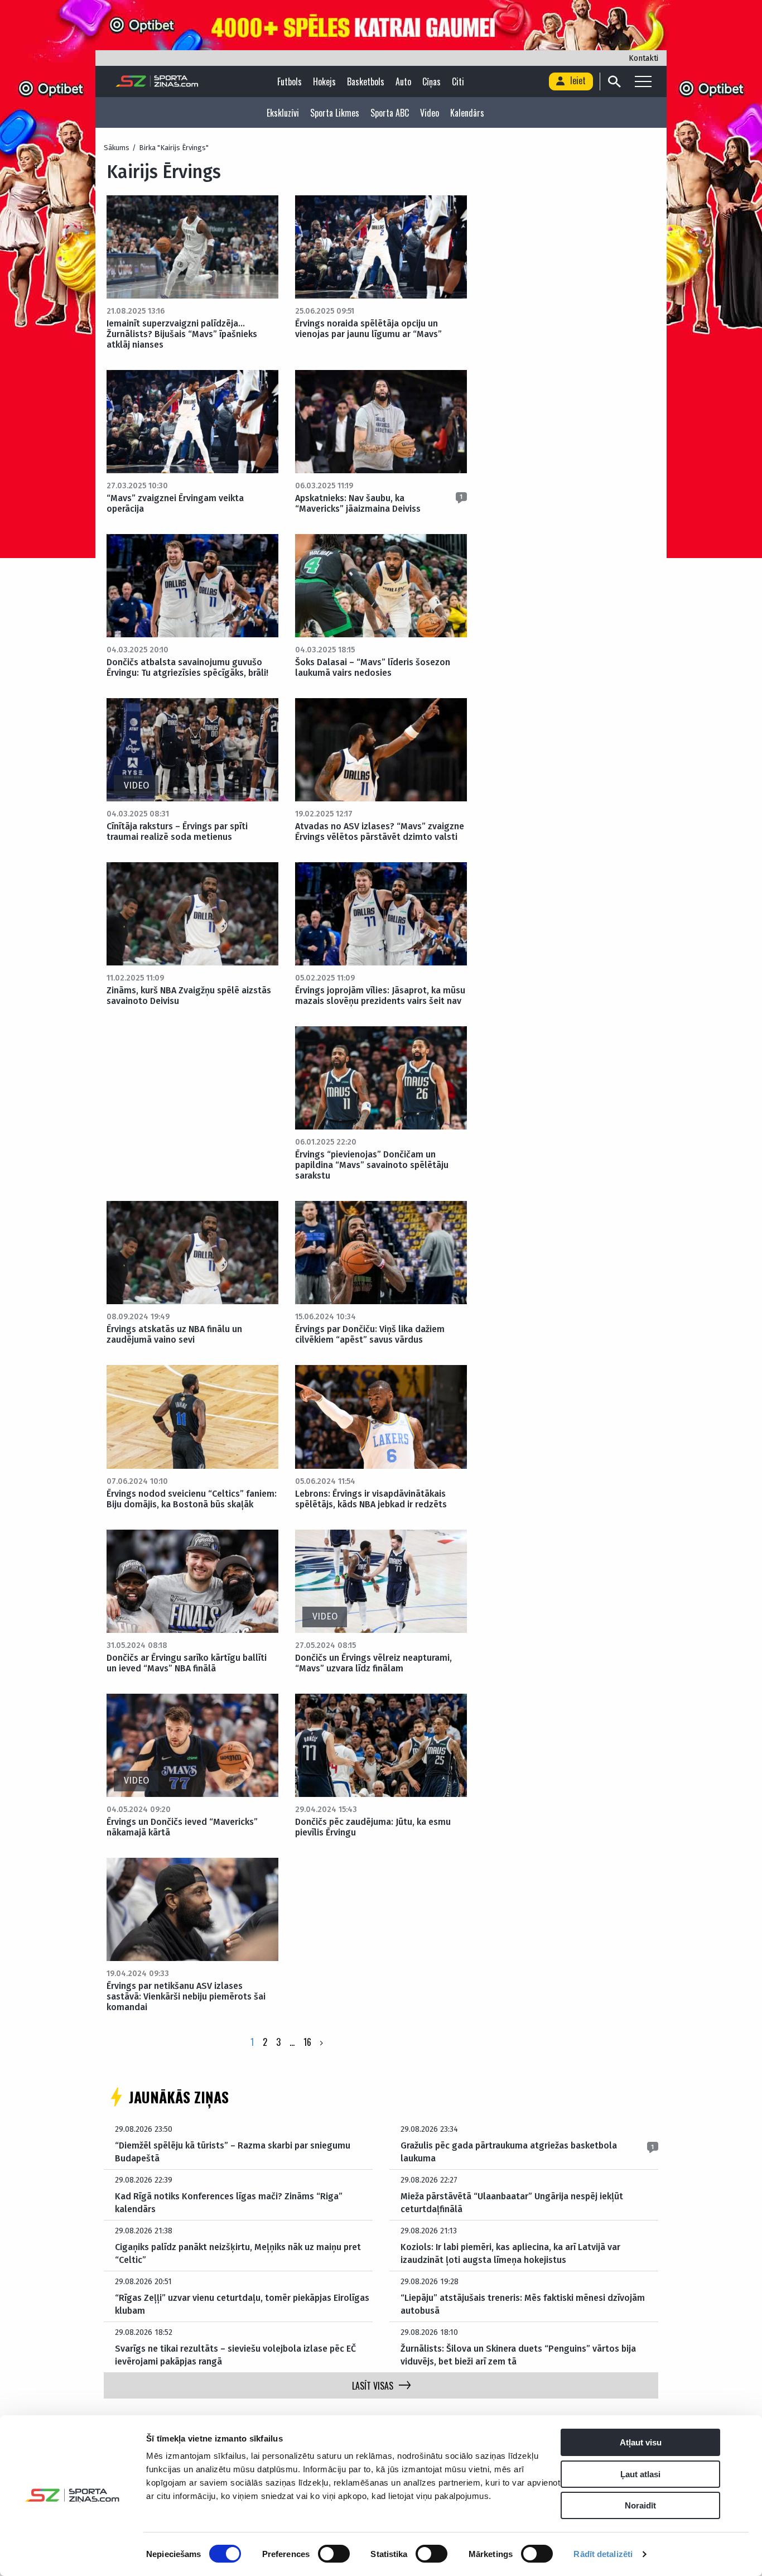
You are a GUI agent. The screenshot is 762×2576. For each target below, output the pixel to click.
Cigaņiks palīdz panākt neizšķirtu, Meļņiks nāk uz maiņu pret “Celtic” (238, 2253)
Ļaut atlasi (640, 2474)
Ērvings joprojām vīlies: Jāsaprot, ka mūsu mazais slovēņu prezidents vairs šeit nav (380, 996)
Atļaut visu (641, 2442)
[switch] (334, 2554)
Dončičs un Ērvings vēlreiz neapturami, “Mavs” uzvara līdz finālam (373, 1663)
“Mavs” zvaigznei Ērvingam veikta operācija (175, 503)
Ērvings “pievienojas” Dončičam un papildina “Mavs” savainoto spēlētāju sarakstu (372, 1165)
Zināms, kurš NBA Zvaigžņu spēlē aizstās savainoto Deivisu (189, 996)
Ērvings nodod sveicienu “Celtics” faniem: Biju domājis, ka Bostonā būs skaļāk (192, 1499)
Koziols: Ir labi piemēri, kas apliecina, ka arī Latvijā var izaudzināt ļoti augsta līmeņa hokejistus (510, 2253)
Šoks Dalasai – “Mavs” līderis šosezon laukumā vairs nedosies (373, 667)
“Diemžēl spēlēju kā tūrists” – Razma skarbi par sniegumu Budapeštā (233, 2152)
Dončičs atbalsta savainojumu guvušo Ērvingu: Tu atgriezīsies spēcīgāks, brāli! (187, 667)
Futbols (290, 81)
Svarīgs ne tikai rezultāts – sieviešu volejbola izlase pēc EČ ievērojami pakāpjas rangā (235, 2355)
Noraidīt (640, 2505)
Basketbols (366, 81)
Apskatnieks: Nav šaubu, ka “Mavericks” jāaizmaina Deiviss (358, 503)
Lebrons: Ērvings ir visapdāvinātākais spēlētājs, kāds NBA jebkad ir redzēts (371, 1499)
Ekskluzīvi (283, 113)
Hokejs (324, 81)
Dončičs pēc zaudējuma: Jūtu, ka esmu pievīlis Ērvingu (373, 1827)
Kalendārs (467, 113)
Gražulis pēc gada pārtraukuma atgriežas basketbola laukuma (509, 2152)
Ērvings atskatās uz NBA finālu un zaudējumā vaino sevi (174, 1334)
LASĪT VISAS (373, 2386)
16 (307, 2042)
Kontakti (643, 58)
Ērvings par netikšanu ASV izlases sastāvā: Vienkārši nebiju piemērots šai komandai (186, 1996)
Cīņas (431, 81)
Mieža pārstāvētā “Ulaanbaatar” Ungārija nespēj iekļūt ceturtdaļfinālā (512, 2202)
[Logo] (157, 81)
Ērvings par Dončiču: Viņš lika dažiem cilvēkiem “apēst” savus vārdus (370, 1334)
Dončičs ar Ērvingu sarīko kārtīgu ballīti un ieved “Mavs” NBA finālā (187, 1663)
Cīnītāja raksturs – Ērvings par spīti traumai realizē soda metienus (177, 832)
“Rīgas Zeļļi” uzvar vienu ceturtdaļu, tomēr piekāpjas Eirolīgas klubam (242, 2304)
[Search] (614, 81)
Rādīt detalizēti (603, 2554)
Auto (403, 81)
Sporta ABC (390, 113)
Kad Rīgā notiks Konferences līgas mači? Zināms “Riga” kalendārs (229, 2202)
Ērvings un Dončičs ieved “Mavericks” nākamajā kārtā (182, 1827)
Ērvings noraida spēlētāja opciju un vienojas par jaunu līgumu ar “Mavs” (368, 329)
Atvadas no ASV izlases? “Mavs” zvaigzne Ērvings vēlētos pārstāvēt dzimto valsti (380, 832)
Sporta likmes (335, 113)
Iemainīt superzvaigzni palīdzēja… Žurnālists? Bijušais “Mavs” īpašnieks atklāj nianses (182, 334)
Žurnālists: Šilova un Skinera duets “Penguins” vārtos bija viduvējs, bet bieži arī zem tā (518, 2355)
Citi (458, 81)
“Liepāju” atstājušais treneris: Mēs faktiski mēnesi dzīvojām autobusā (523, 2304)
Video (430, 113)
